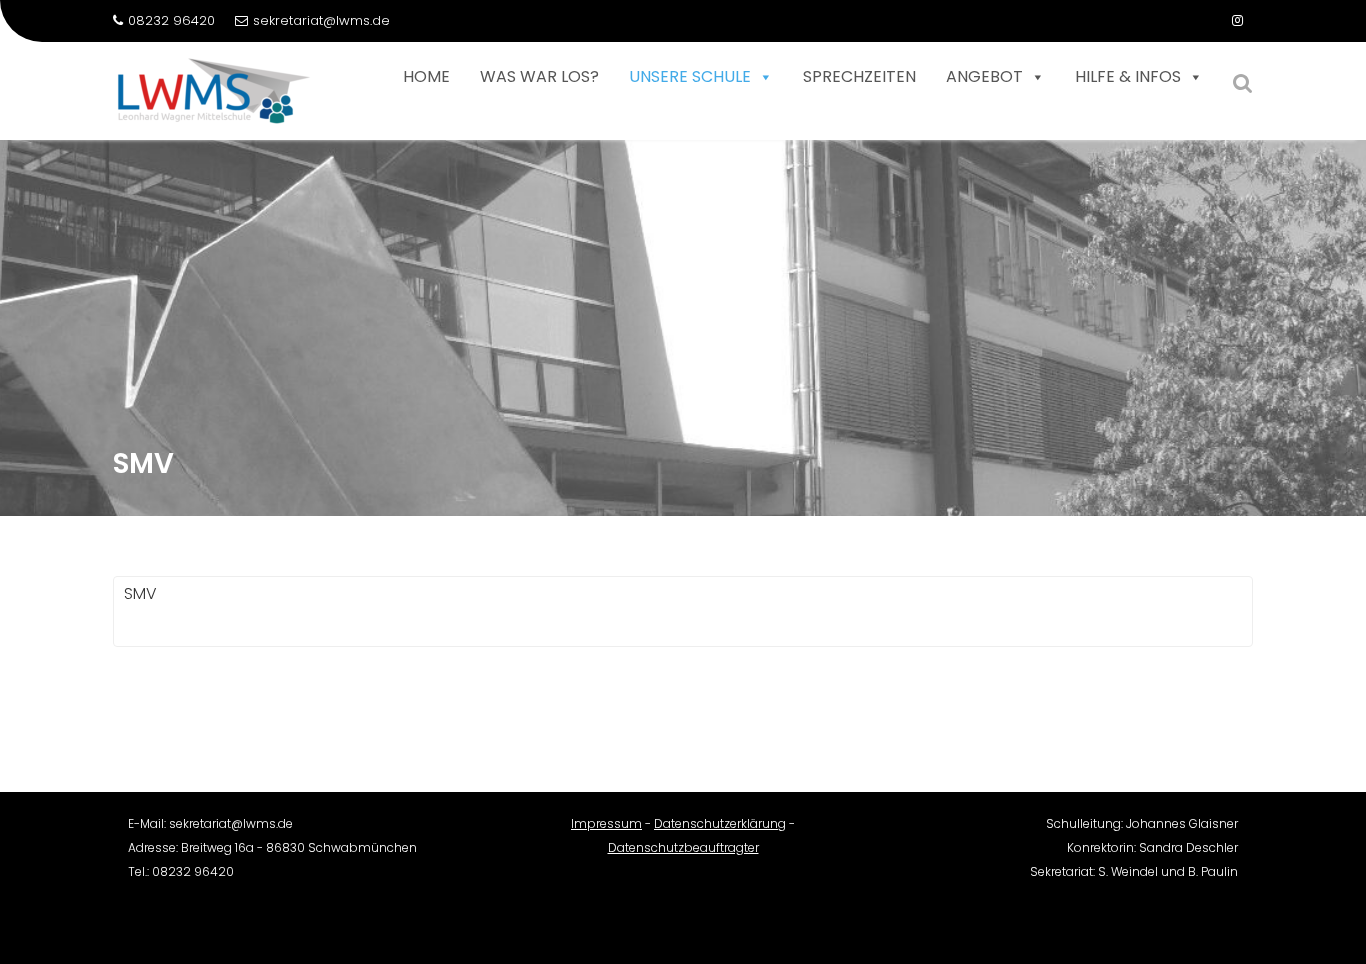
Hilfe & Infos (1128, 76)
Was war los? (539, 76)
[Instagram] (1237, 21)
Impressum (606, 823)
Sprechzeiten (859, 76)
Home (426, 76)
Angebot (984, 76)
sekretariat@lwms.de (321, 20)
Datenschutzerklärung (720, 823)
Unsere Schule (690, 76)
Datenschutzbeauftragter (683, 847)
